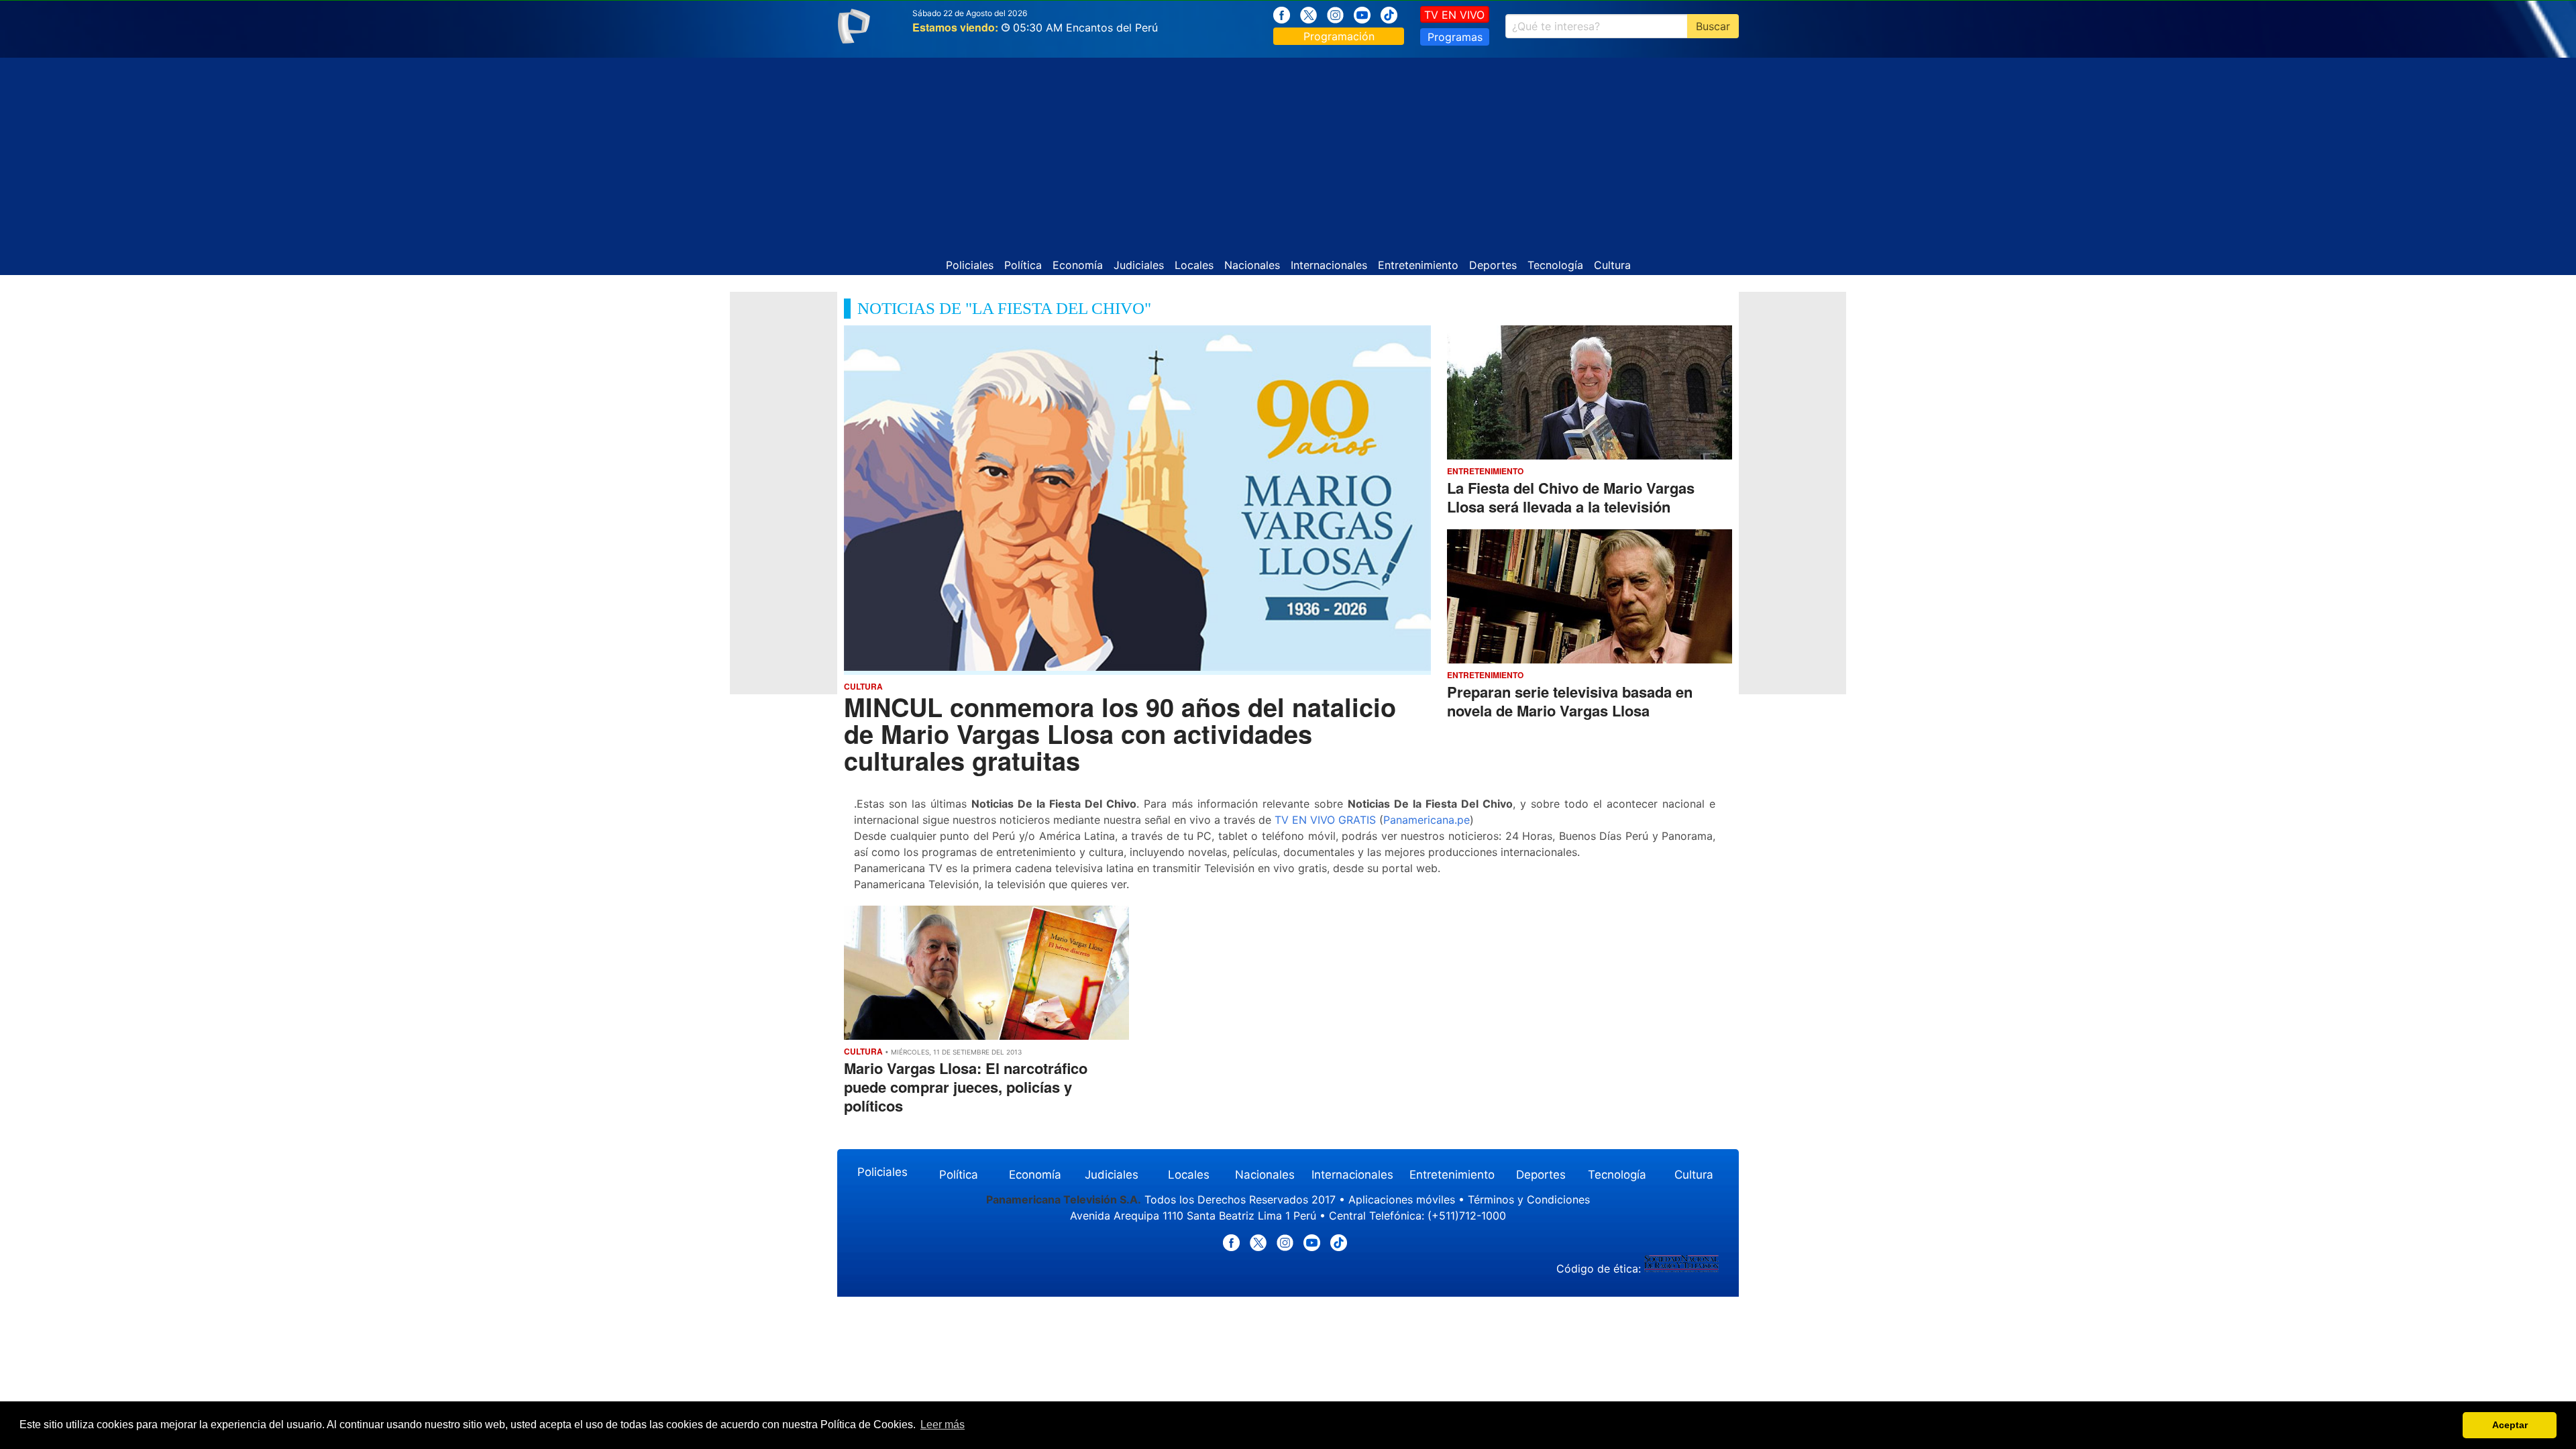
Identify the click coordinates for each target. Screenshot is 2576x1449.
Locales (1194, 265)
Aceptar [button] (2510, 1425)
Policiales (970, 265)
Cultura (1612, 265)
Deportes (1493, 265)
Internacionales (1329, 265)
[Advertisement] (1288, 152)
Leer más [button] (943, 1425)
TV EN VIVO (1454, 15)
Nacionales (1252, 265)
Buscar (1713, 26)
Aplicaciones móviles (1402, 1199)
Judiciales (1139, 265)
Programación (1339, 36)
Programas (1455, 37)
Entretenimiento (1418, 265)
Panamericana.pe (1427, 820)
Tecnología (1555, 265)
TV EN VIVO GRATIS (1325, 820)
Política (1023, 265)
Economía (1078, 265)
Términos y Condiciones (1529, 1199)
